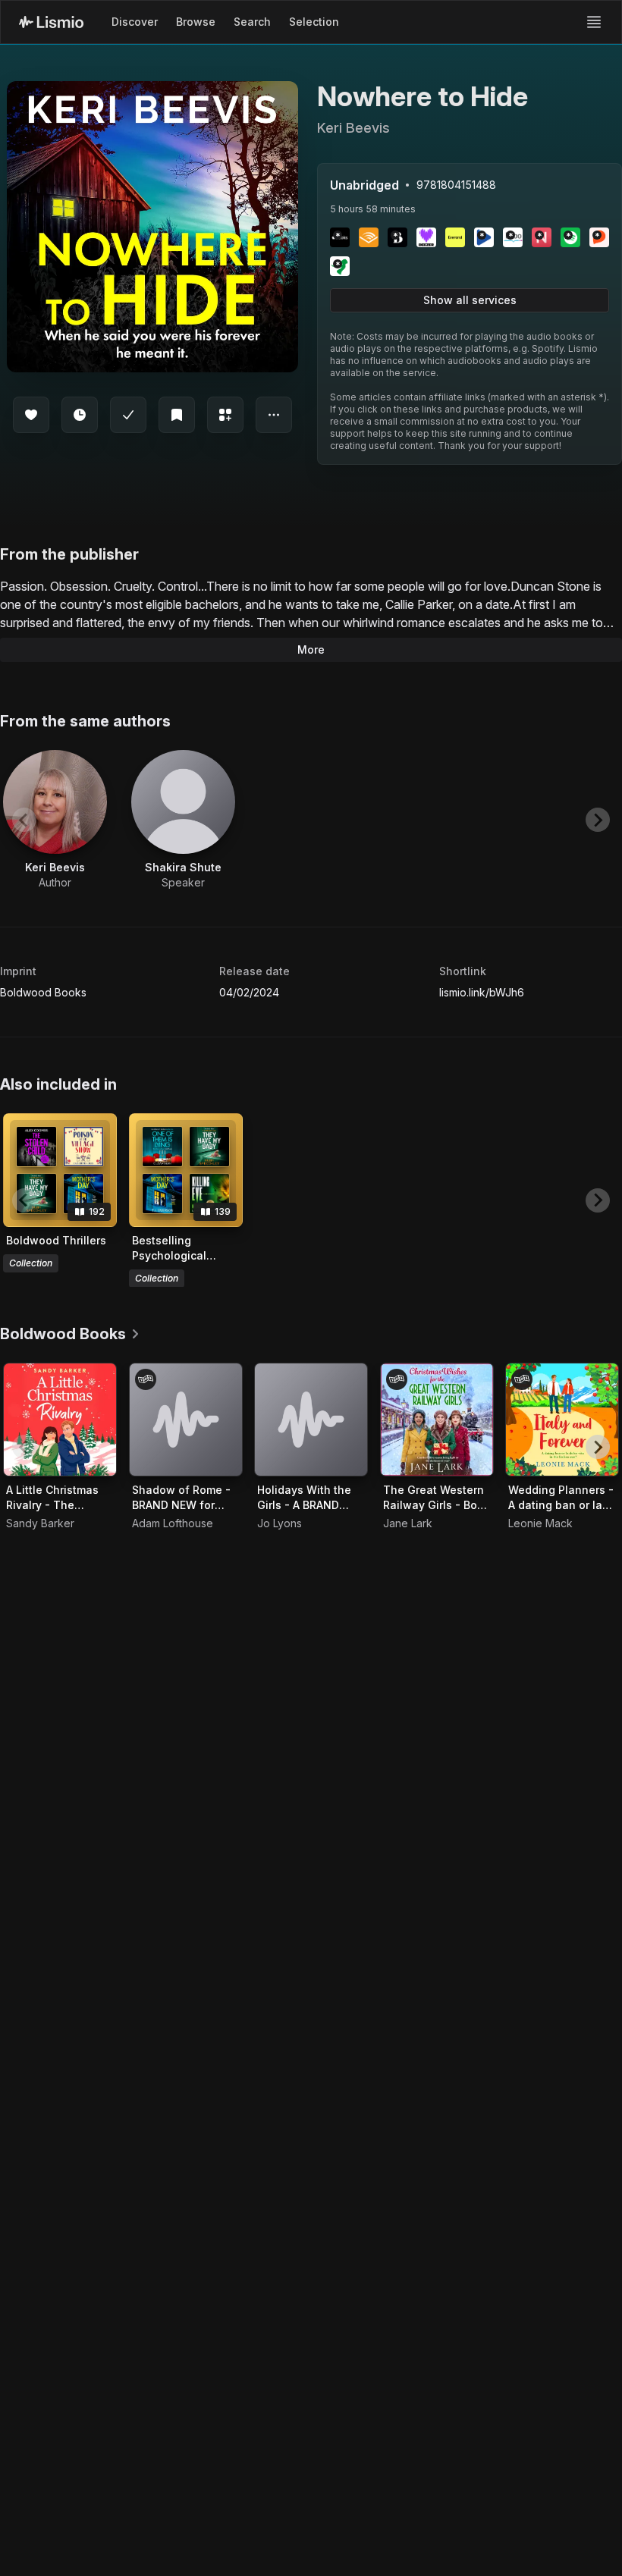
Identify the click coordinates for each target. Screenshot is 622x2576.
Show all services (470, 300)
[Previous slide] (24, 820)
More (311, 649)
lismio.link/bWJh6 (482, 992)
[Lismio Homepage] (51, 22)
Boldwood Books (43, 992)
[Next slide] (598, 820)
